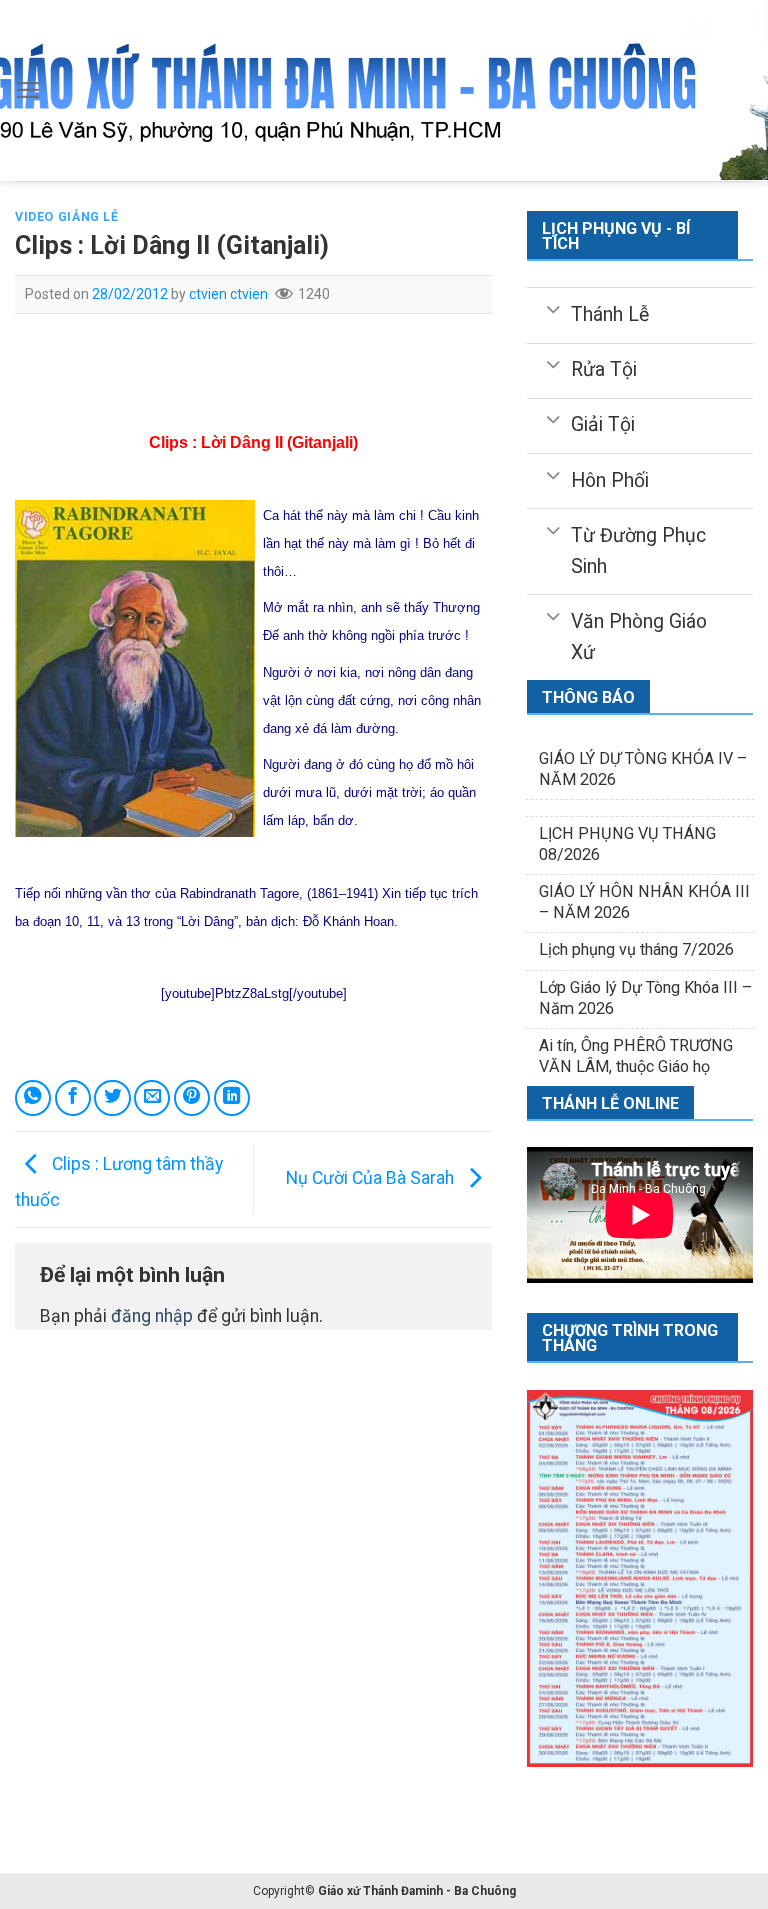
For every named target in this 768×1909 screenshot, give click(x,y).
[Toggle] (553, 308)
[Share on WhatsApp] (33, 1098)
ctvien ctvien (228, 294)
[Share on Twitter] (112, 1098)
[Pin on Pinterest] (192, 1098)
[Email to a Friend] (152, 1098)
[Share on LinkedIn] (232, 1098)
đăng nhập (152, 1316)
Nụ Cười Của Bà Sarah (372, 1178)
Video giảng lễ (67, 217)
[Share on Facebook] (73, 1098)
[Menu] (28, 90)
